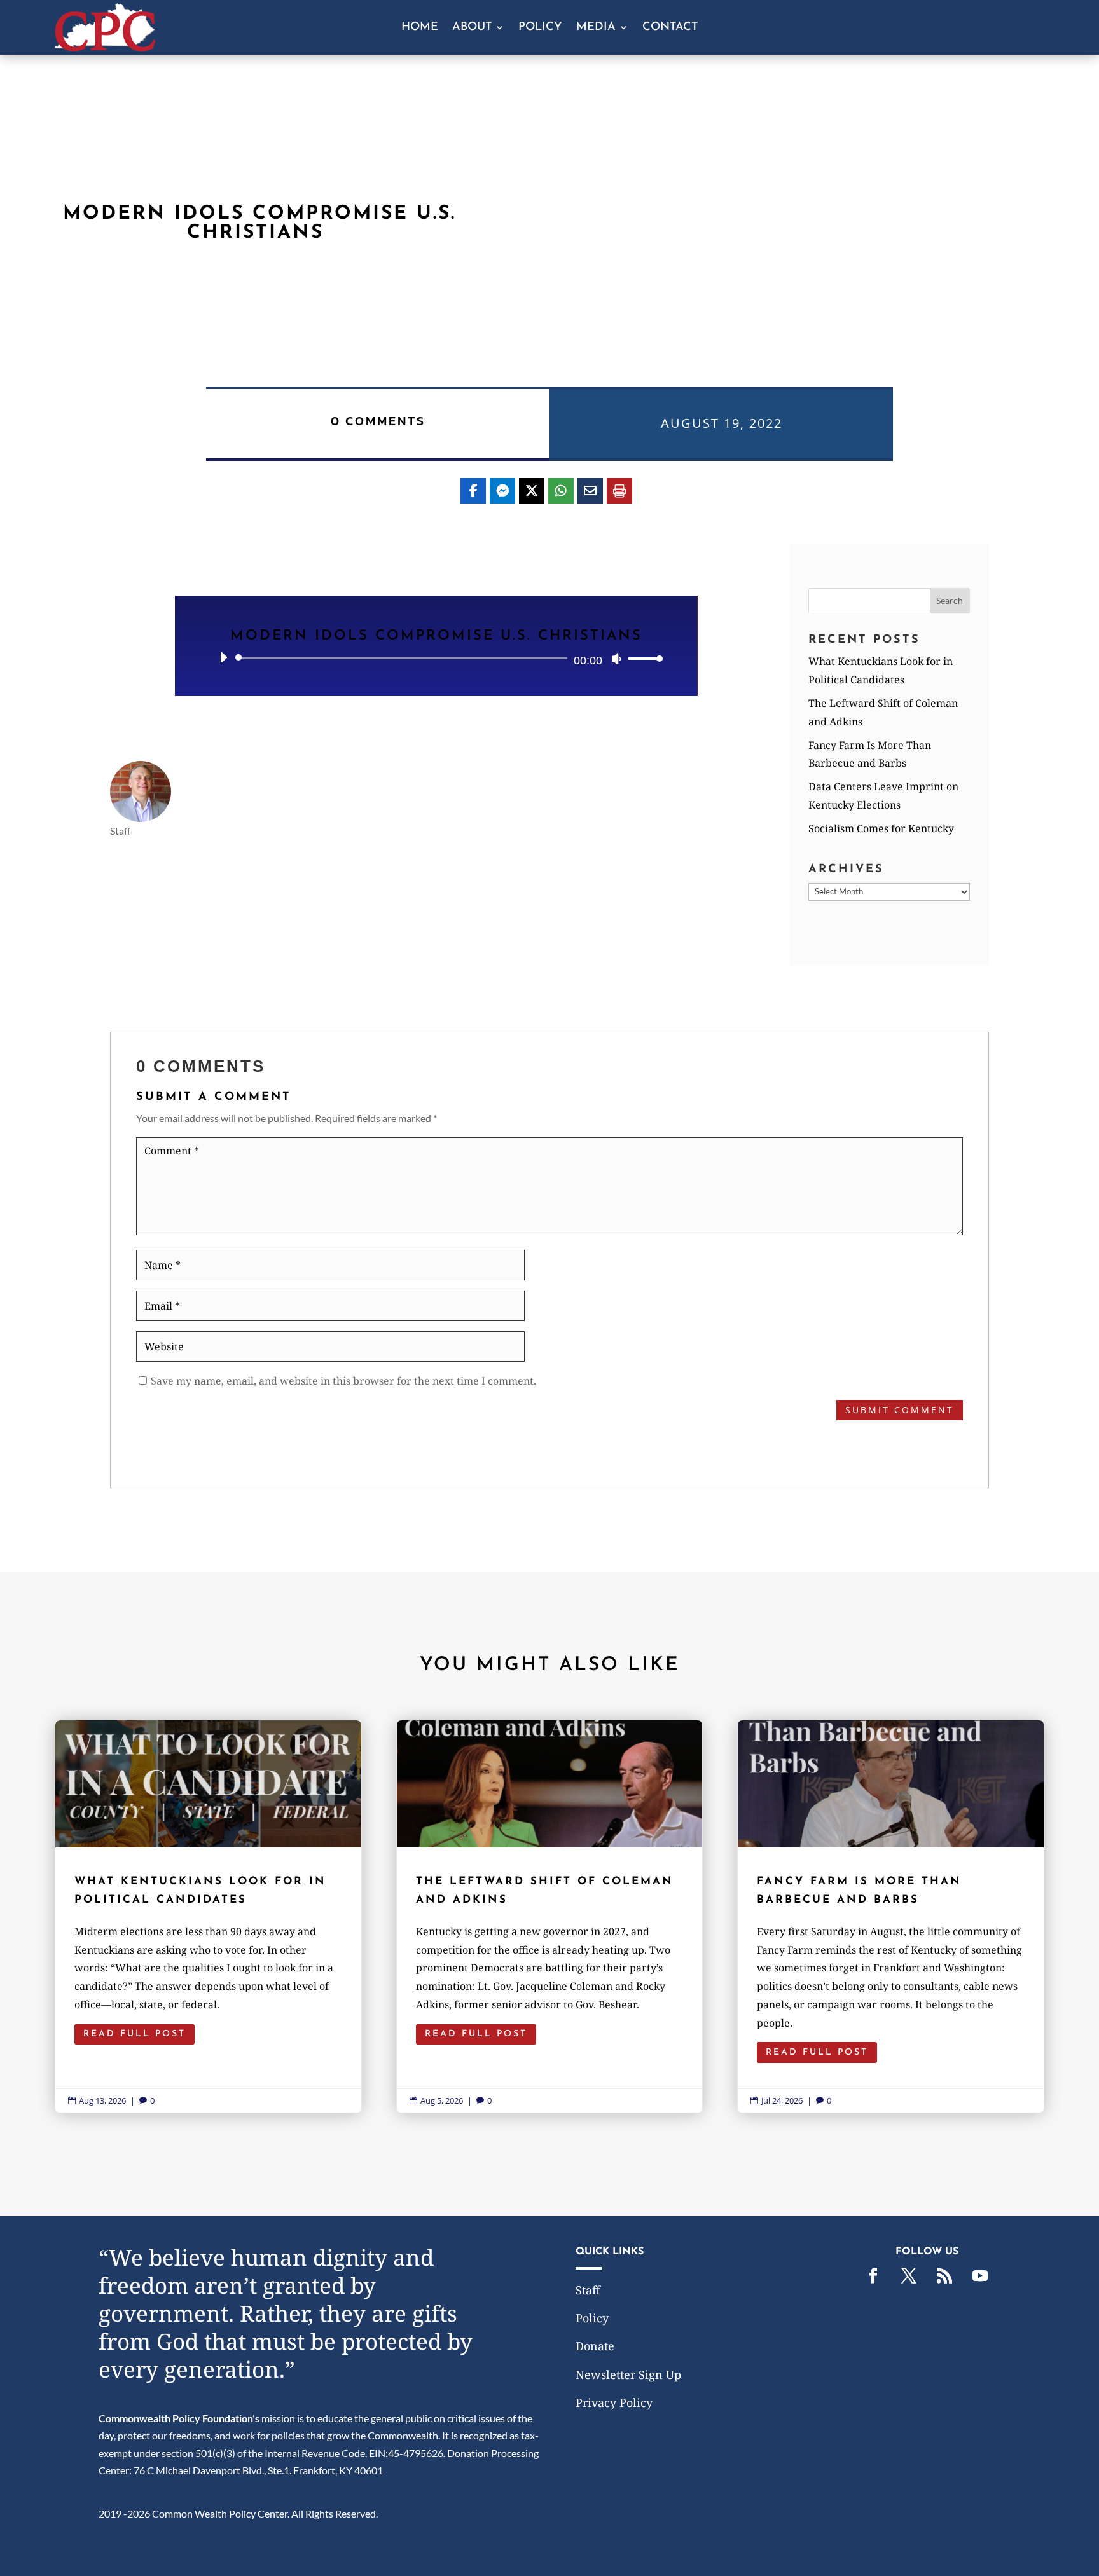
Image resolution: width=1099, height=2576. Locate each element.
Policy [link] (540, 28)
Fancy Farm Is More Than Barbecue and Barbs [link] (890, 1916)
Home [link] (420, 28)
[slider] (642, 658)
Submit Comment (900, 1410)
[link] (105, 47)
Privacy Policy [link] (614, 2402)
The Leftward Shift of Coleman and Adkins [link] (549, 1916)
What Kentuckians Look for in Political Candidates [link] (208, 1916)
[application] (436, 658)
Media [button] (596, 28)
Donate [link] (595, 2346)
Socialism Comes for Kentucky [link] (881, 828)
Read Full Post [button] (135, 2034)
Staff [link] (588, 2290)
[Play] (223, 657)
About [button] (472, 28)
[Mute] (616, 659)
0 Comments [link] (378, 421)
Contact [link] (670, 28)
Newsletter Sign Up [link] (628, 2374)
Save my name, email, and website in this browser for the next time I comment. (343, 1381)
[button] (950, 601)
